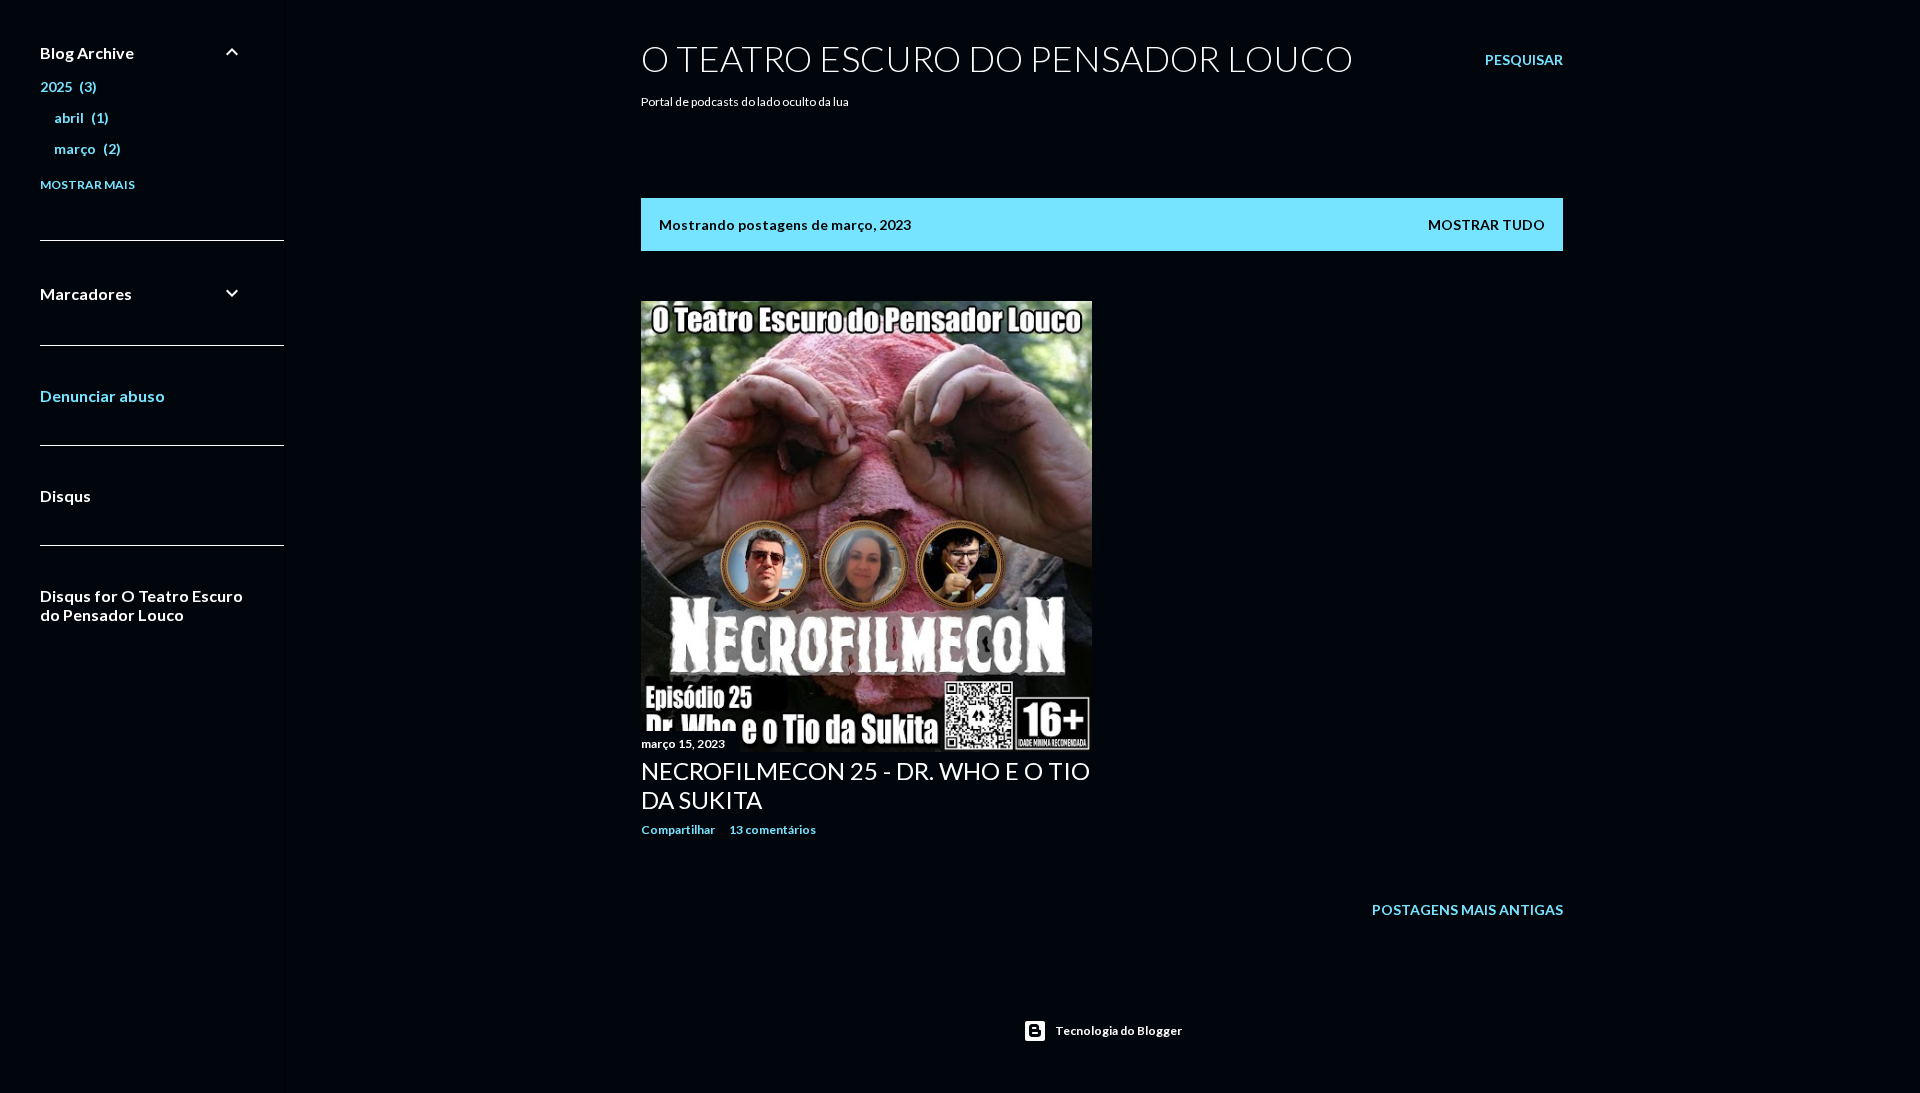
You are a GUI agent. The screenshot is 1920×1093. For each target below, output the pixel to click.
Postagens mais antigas (1467, 909)
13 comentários (772, 829)
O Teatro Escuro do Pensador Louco (997, 58)
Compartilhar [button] (678, 829)
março (85, 148)
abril (79, 117)
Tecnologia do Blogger (1118, 1030)
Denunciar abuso (102, 395)
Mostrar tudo (1486, 224)
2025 (66, 86)
